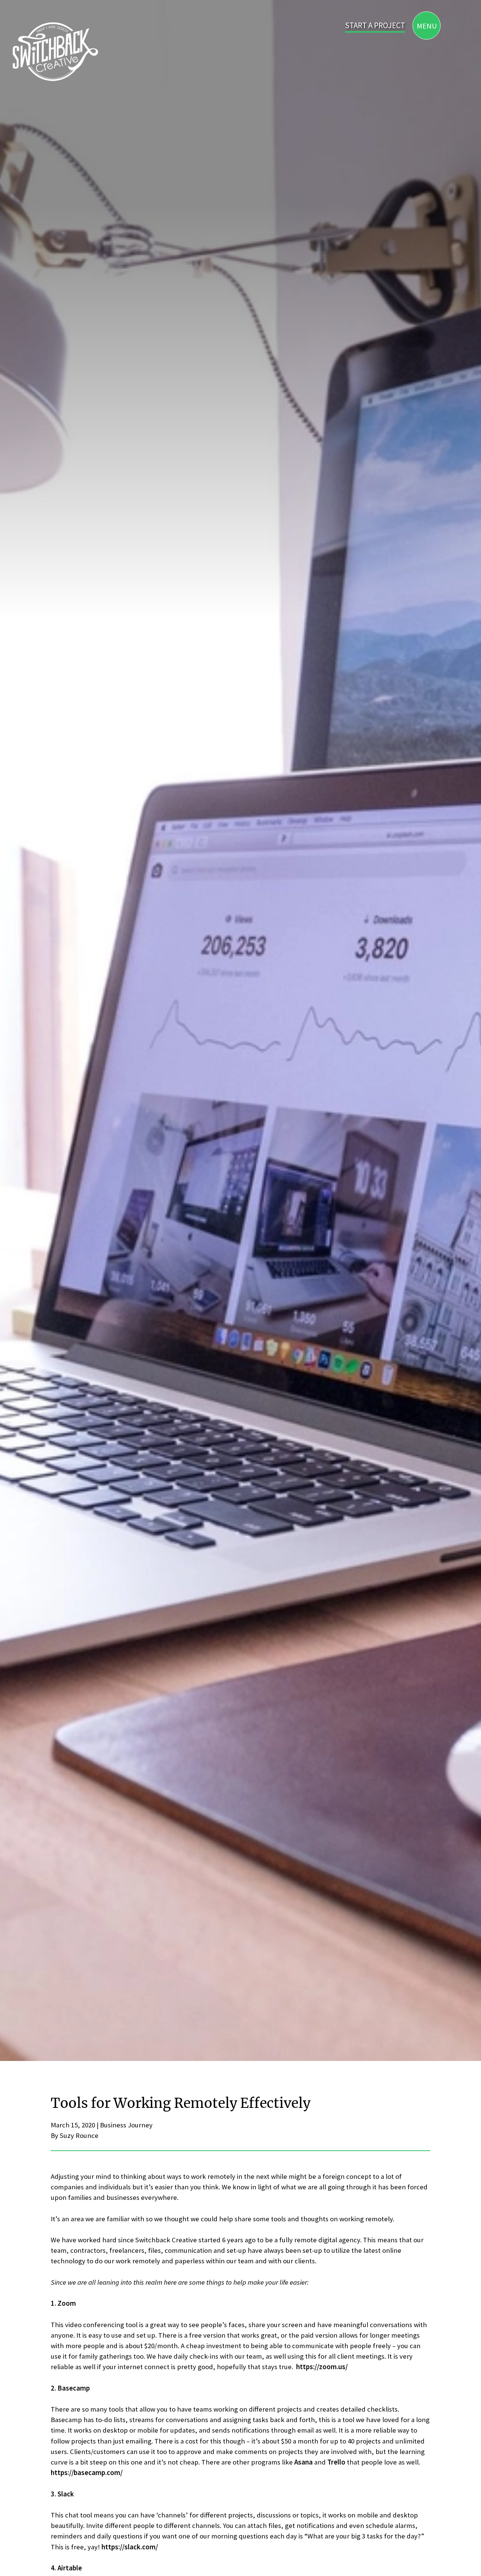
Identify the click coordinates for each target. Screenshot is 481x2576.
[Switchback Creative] (54, 51)
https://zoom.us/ (322, 2367)
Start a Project (375, 25)
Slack (66, 2494)
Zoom (67, 2303)
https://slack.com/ (130, 2547)
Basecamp (74, 2388)
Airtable (70, 2568)
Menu (427, 25)
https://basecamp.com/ (87, 2473)
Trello (336, 2462)
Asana (303, 2462)
